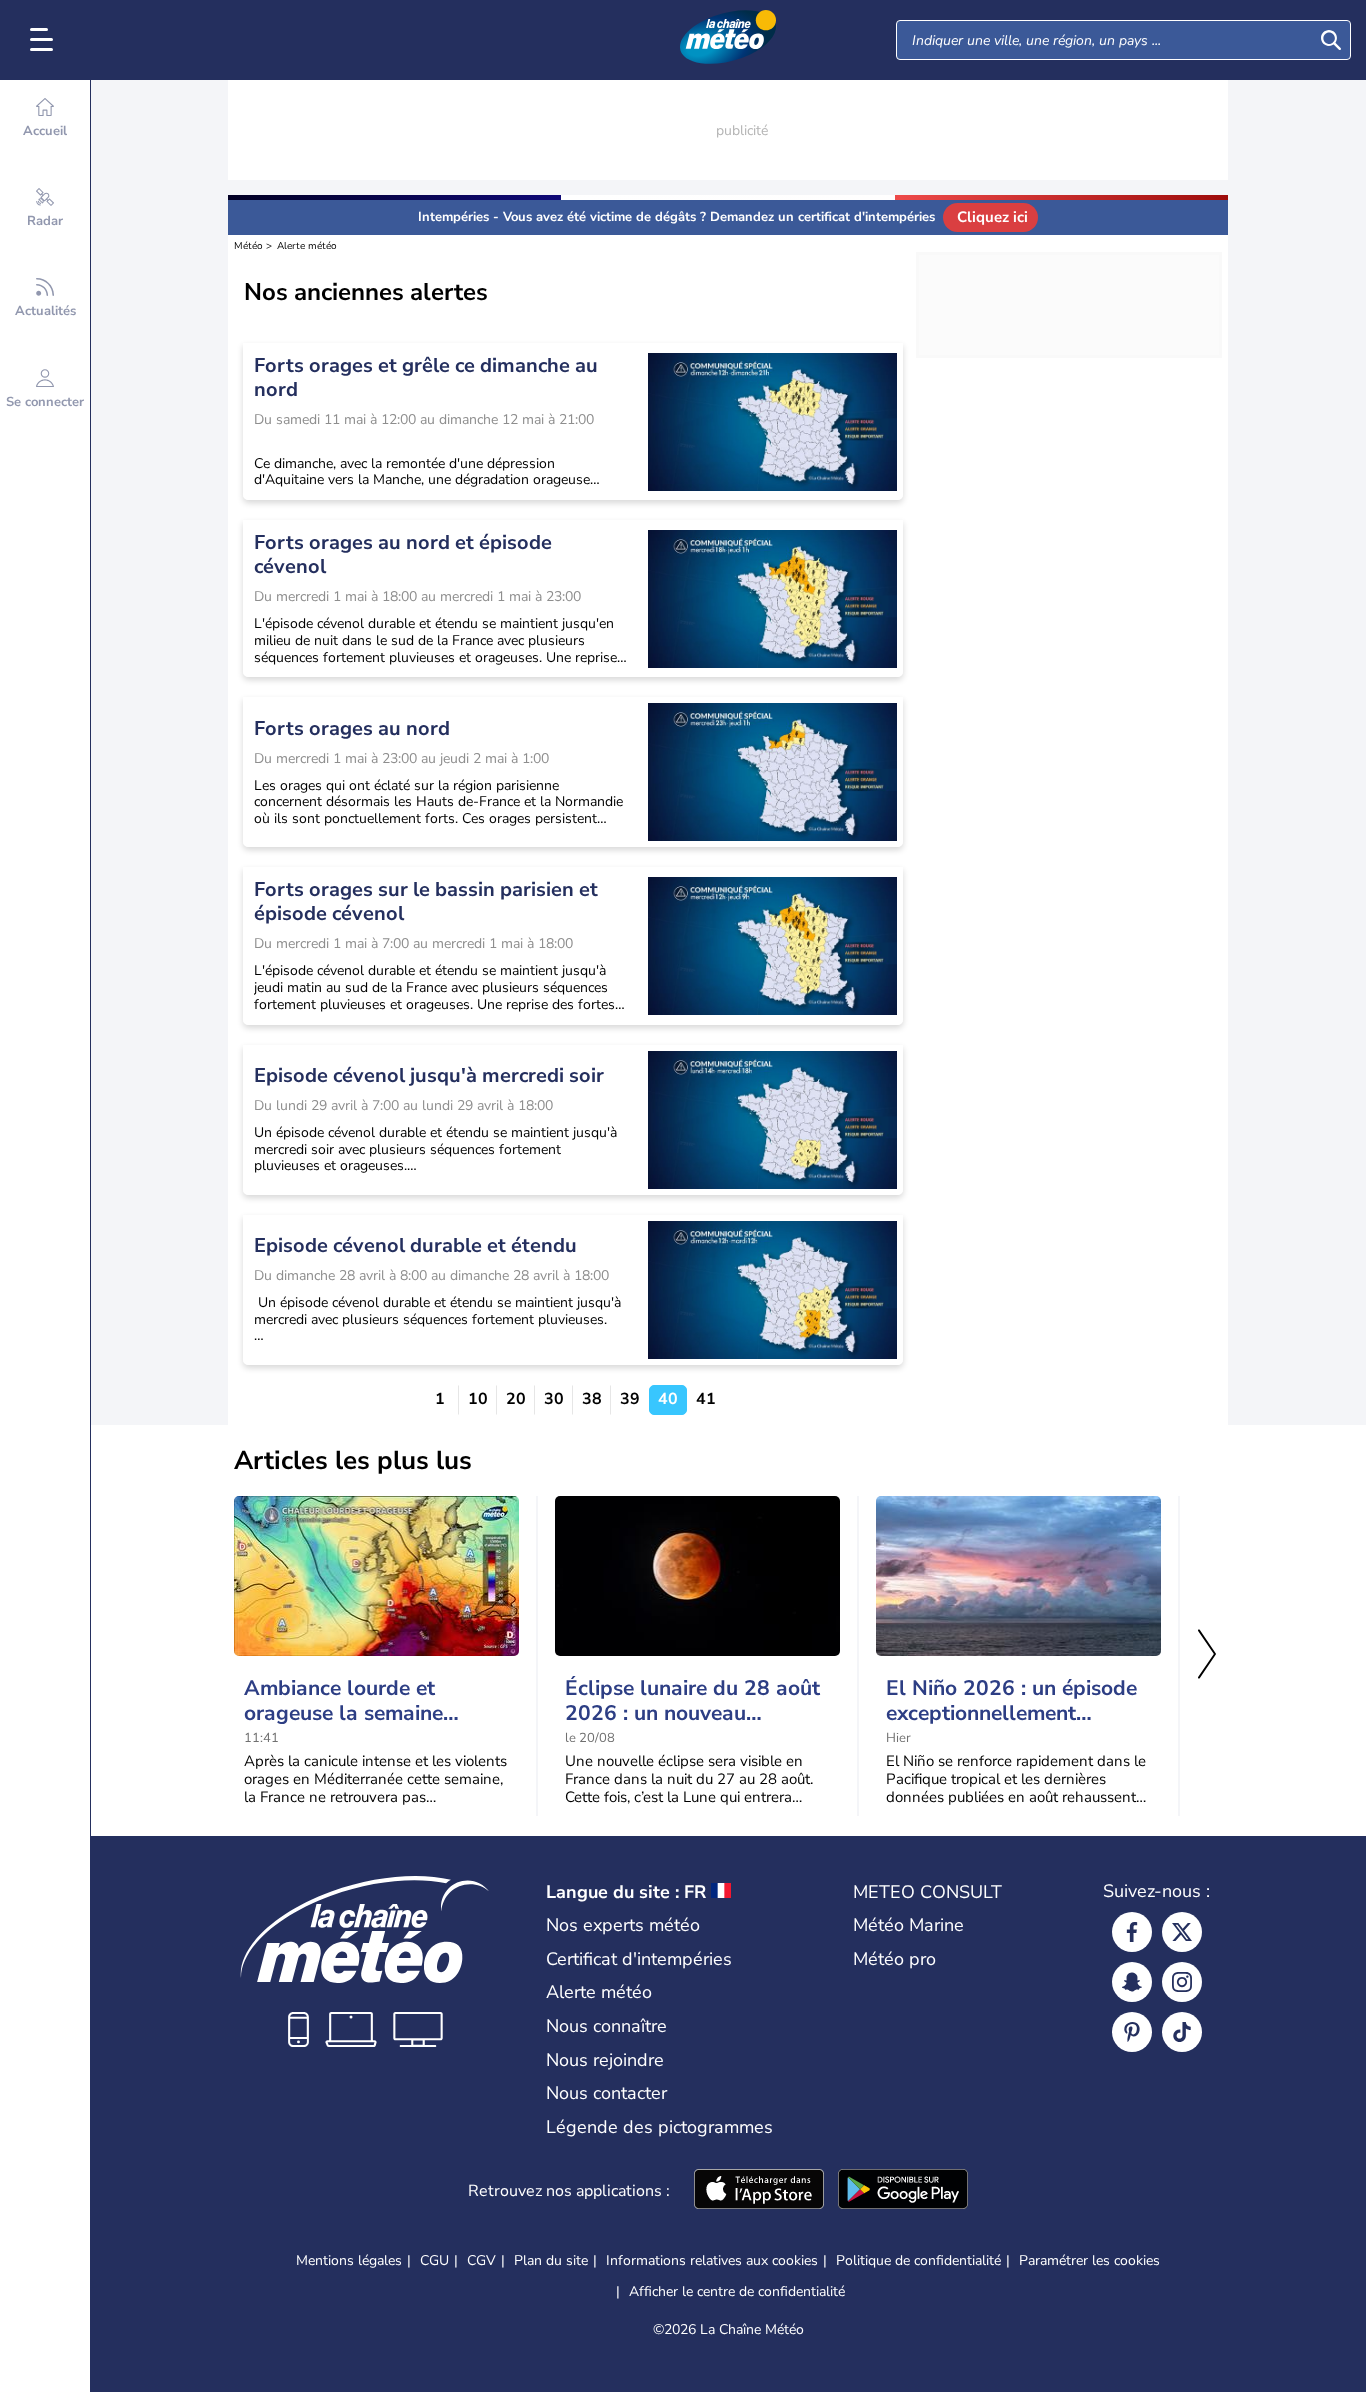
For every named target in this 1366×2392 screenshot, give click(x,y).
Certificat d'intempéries (639, 1959)
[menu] (45, 40)
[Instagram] (1182, 1982)
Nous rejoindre (605, 2060)
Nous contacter (606, 2093)
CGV (481, 2260)
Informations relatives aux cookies (712, 2260)
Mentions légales (349, 2260)
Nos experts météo (623, 1925)
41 (706, 1399)
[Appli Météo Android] (903, 2191)
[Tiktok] (1182, 2032)
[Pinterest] (1132, 2032)
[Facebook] (1132, 1932)
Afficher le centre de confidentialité (737, 2292)
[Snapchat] (1132, 1982)
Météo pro (894, 1959)
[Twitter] (1182, 1932)
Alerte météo (307, 246)
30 (554, 1399)
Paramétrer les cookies (1089, 2261)
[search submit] (1331, 40)
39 (630, 1399)
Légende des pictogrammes (659, 2127)
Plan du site (551, 2260)
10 (478, 1399)
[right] (1207, 1656)
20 (516, 1399)
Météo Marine (908, 1925)
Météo (248, 246)
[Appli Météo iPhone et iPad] (759, 2191)
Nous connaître (606, 2026)
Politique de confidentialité (918, 2260)
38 (592, 1399)
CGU (434, 2260)
